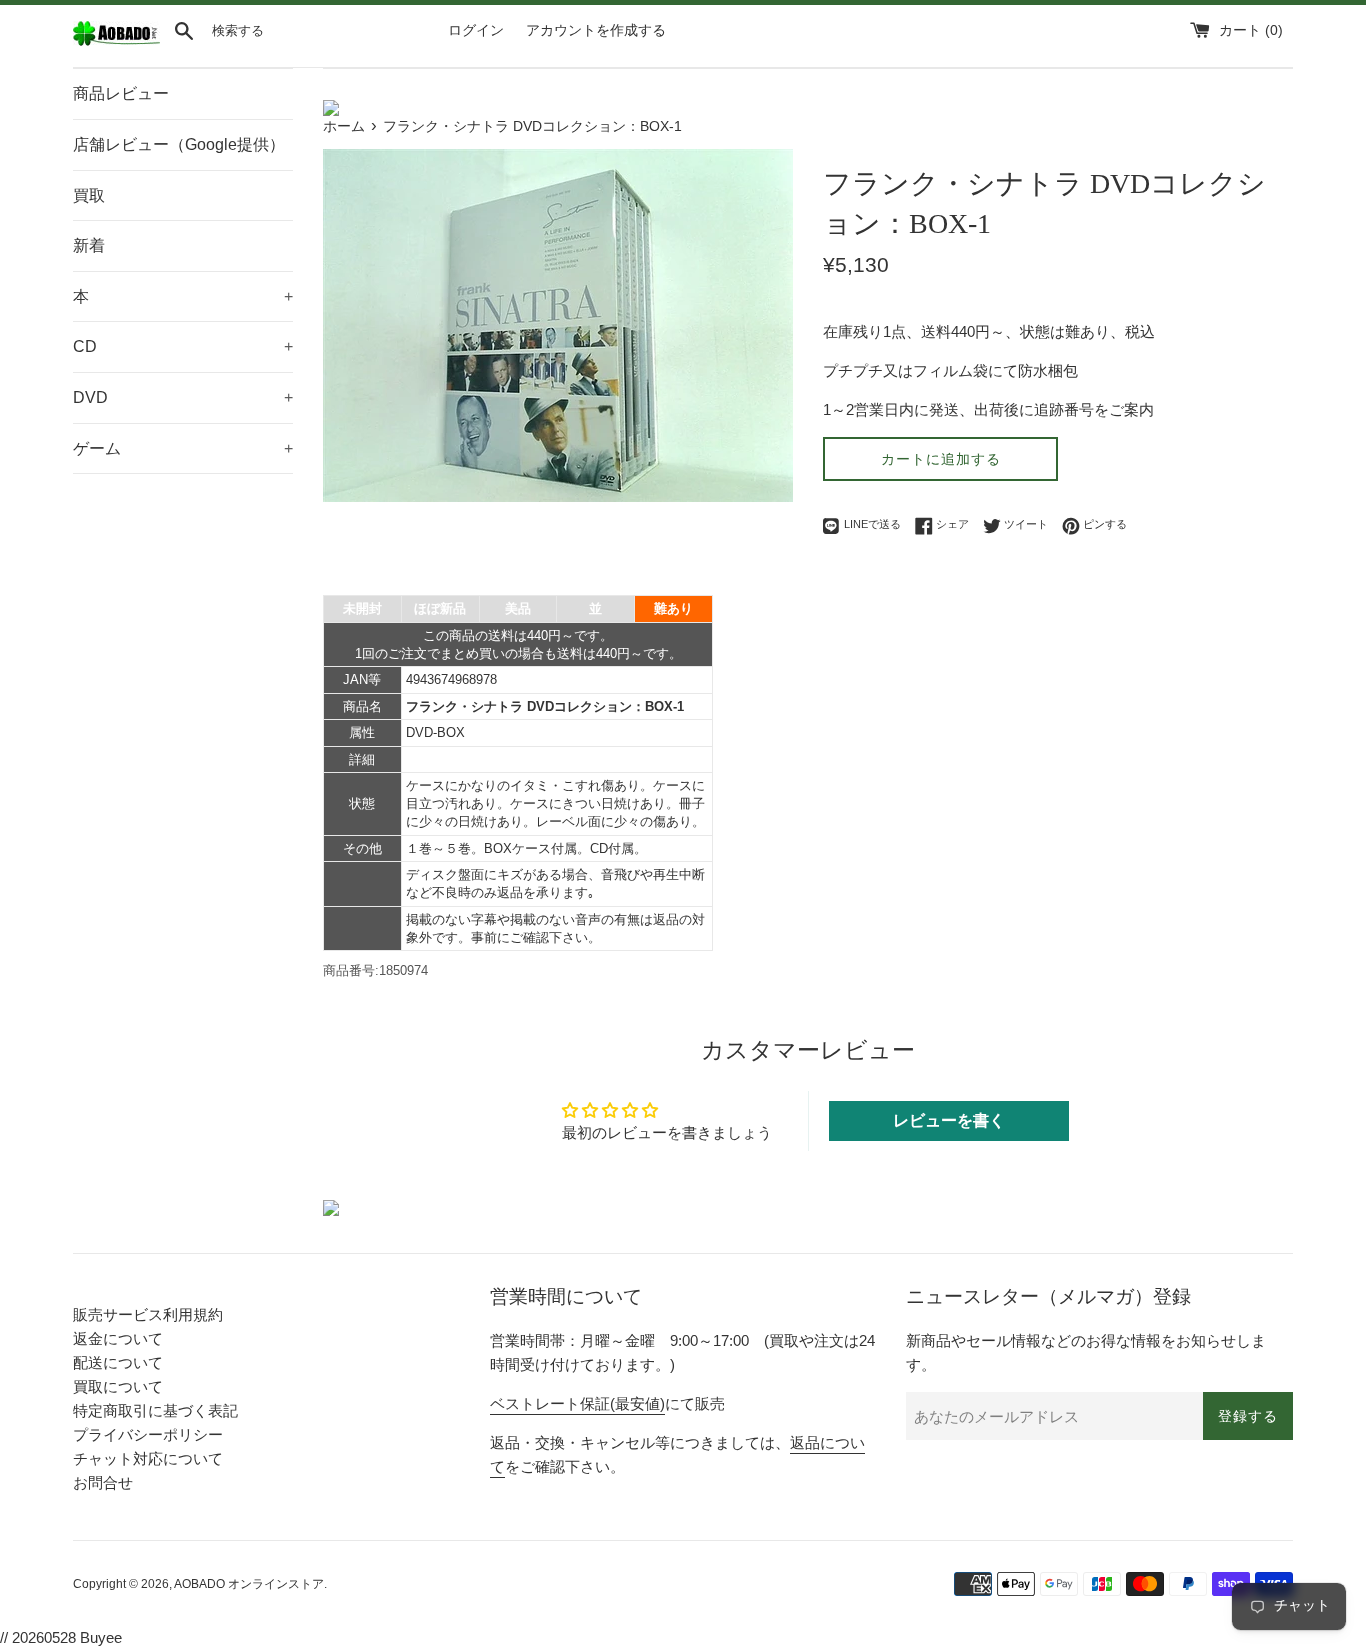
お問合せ (103, 1482)
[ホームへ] (116, 41)
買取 (89, 195)
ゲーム (183, 448)
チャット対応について (148, 1458)
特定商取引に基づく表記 (155, 1410)
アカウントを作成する (596, 30)
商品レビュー (121, 93)
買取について (118, 1386)
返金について (118, 1338)
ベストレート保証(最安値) (577, 1403)
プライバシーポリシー (148, 1434)
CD (183, 346)
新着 (89, 245)
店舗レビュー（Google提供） (179, 144)
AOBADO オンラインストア (249, 1584)
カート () (1251, 30)
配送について (118, 1362)
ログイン (476, 30)
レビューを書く (949, 1120)
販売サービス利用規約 (148, 1314)
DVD (183, 397)
